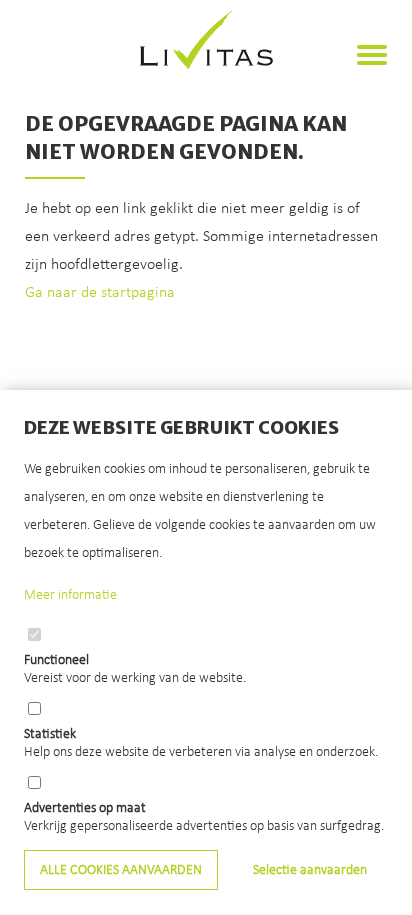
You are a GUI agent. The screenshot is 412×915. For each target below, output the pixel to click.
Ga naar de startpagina (100, 293)
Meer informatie (70, 595)
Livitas (206, 40)
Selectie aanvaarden (310, 870)
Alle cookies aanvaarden (121, 870)
